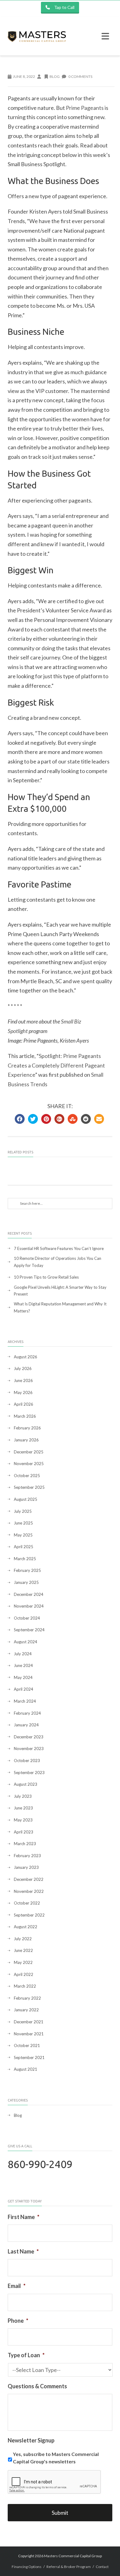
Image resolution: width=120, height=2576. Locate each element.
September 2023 (29, 1773)
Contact (102, 2567)
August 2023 (26, 1784)
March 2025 (25, 1559)
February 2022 (27, 1998)
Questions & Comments (37, 2386)
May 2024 (23, 1677)
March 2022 (25, 1986)
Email (17, 2286)
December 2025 (29, 1452)
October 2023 (27, 1761)
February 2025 (27, 1570)
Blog (55, 76)
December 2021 (29, 2022)
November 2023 (29, 1749)
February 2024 (27, 1713)
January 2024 (26, 1725)
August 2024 (26, 1642)
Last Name (23, 2251)
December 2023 (29, 1737)
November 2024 (29, 1606)
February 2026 (27, 1428)
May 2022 (23, 1962)
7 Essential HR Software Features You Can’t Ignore (59, 1248)
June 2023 (23, 1808)
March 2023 (25, 1844)
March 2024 (25, 1701)
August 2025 (26, 1499)
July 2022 (23, 1939)
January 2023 (26, 1867)
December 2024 (29, 1594)
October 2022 (27, 1903)
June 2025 (23, 1523)
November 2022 (29, 1891)
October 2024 (27, 1618)
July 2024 (23, 1654)
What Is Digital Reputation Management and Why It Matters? (60, 1307)
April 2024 (24, 1689)
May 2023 (23, 1820)
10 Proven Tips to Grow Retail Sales (46, 1277)
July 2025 (23, 1511)
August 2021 (26, 2069)
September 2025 (29, 1487)
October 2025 (27, 1476)
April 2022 (24, 1974)
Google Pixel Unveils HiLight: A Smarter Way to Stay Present (60, 1291)
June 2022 (23, 1950)
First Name (24, 2217)
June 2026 (23, 1380)
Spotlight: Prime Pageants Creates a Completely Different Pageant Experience (56, 1065)
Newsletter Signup (31, 2440)
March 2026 (25, 1416)
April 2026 (24, 1404)
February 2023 (27, 1856)
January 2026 (26, 1440)
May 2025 (23, 1535)
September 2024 (29, 1630)
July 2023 (23, 1796)
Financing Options (27, 2567)
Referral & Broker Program (69, 2567)
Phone (18, 2321)
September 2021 (29, 2057)
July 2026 (23, 1368)
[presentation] (54, 2482)
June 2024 (23, 1665)
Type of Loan (26, 2355)
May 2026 (23, 1392)
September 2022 (29, 1915)
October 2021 (27, 2045)
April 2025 (24, 1547)
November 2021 (29, 2034)
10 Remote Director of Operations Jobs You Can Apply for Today (58, 1262)
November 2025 (29, 1464)
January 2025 (26, 1582)
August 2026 (26, 1357)
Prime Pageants (85, 108)
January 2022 (26, 2010)
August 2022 (26, 1927)
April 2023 (24, 1832)
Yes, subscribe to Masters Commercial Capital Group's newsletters (56, 2458)
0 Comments (80, 76)
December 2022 (29, 1879)
